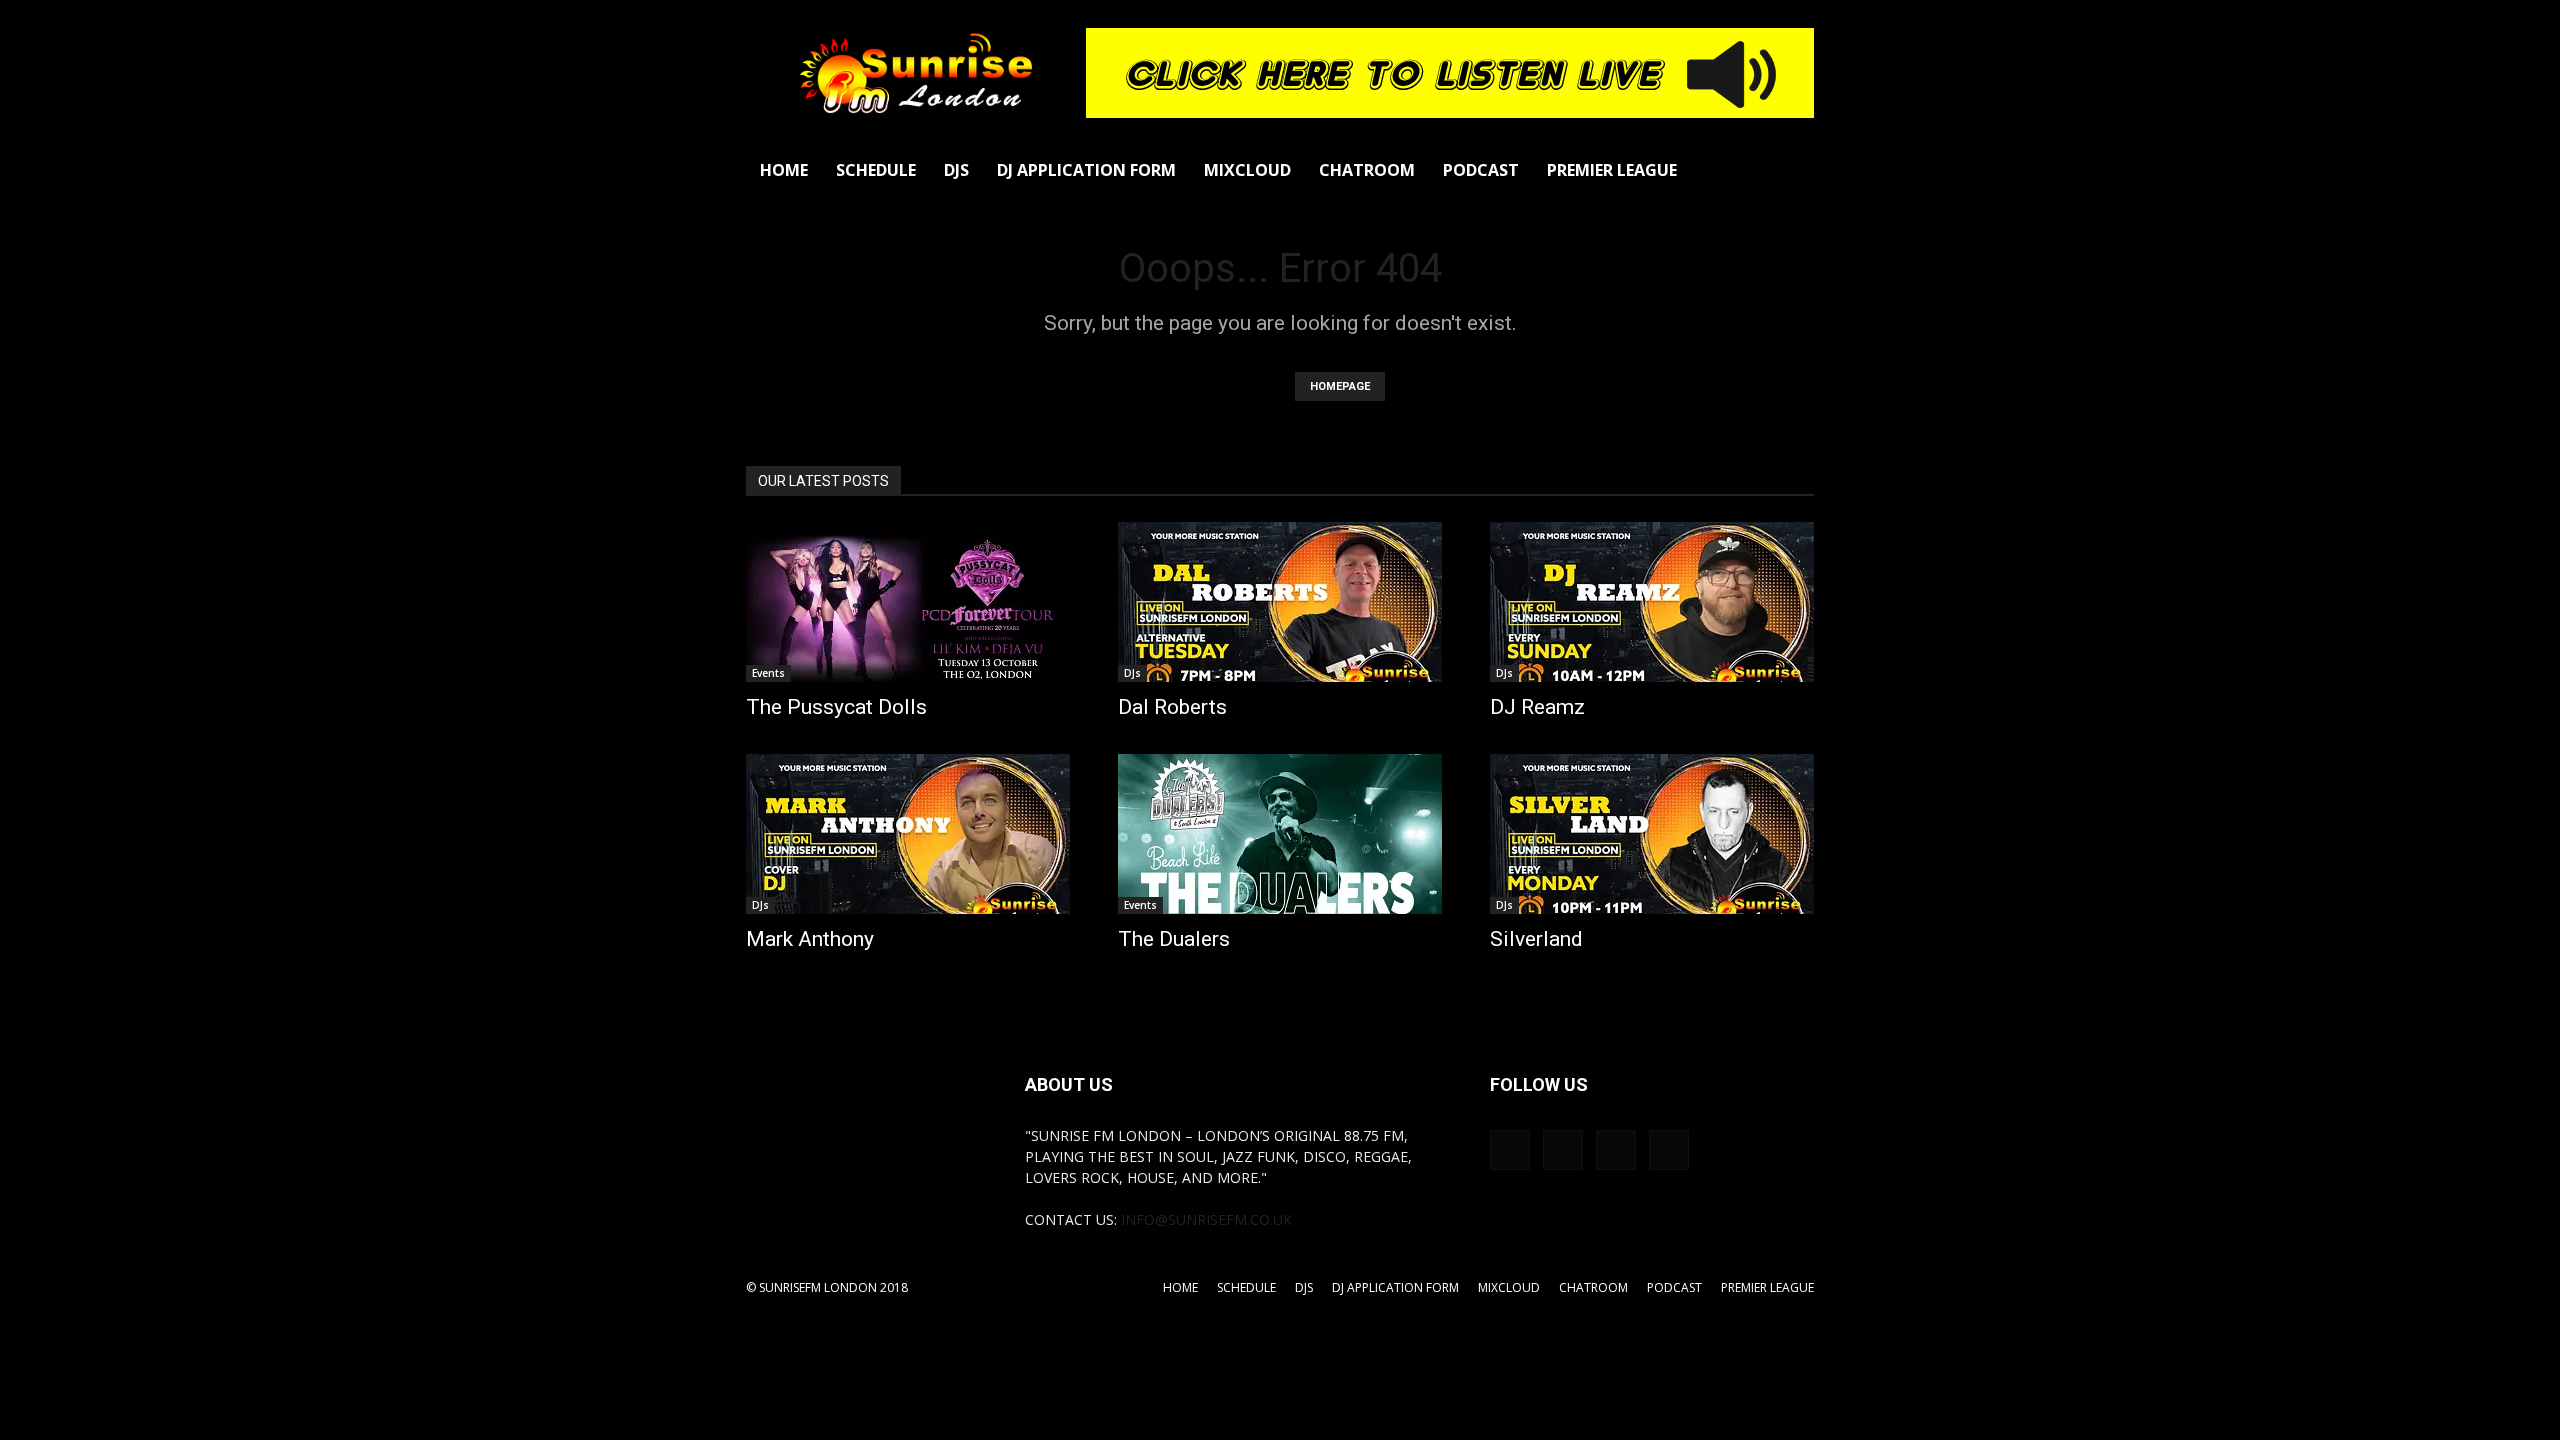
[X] (1669, 1150)
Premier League (1612, 170)
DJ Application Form (1086, 170)
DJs (956, 170)
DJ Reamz (1537, 707)
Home (784, 170)
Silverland (1536, 939)
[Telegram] (1616, 1150)
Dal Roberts (1172, 707)
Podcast (1481, 170)
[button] (1790, 171)
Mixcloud (1247, 170)
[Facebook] (1510, 1150)
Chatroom (1367, 170)
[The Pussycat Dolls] (908, 602)
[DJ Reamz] (1652, 602)
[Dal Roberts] (1280, 602)
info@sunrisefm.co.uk (1206, 1219)
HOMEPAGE (1340, 386)
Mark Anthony (810, 939)
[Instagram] (1563, 1150)
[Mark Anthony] (908, 834)
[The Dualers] (1280, 834)
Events (768, 673)
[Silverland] (1652, 834)
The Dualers (1174, 939)
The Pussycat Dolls (836, 707)
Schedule (876, 170)
